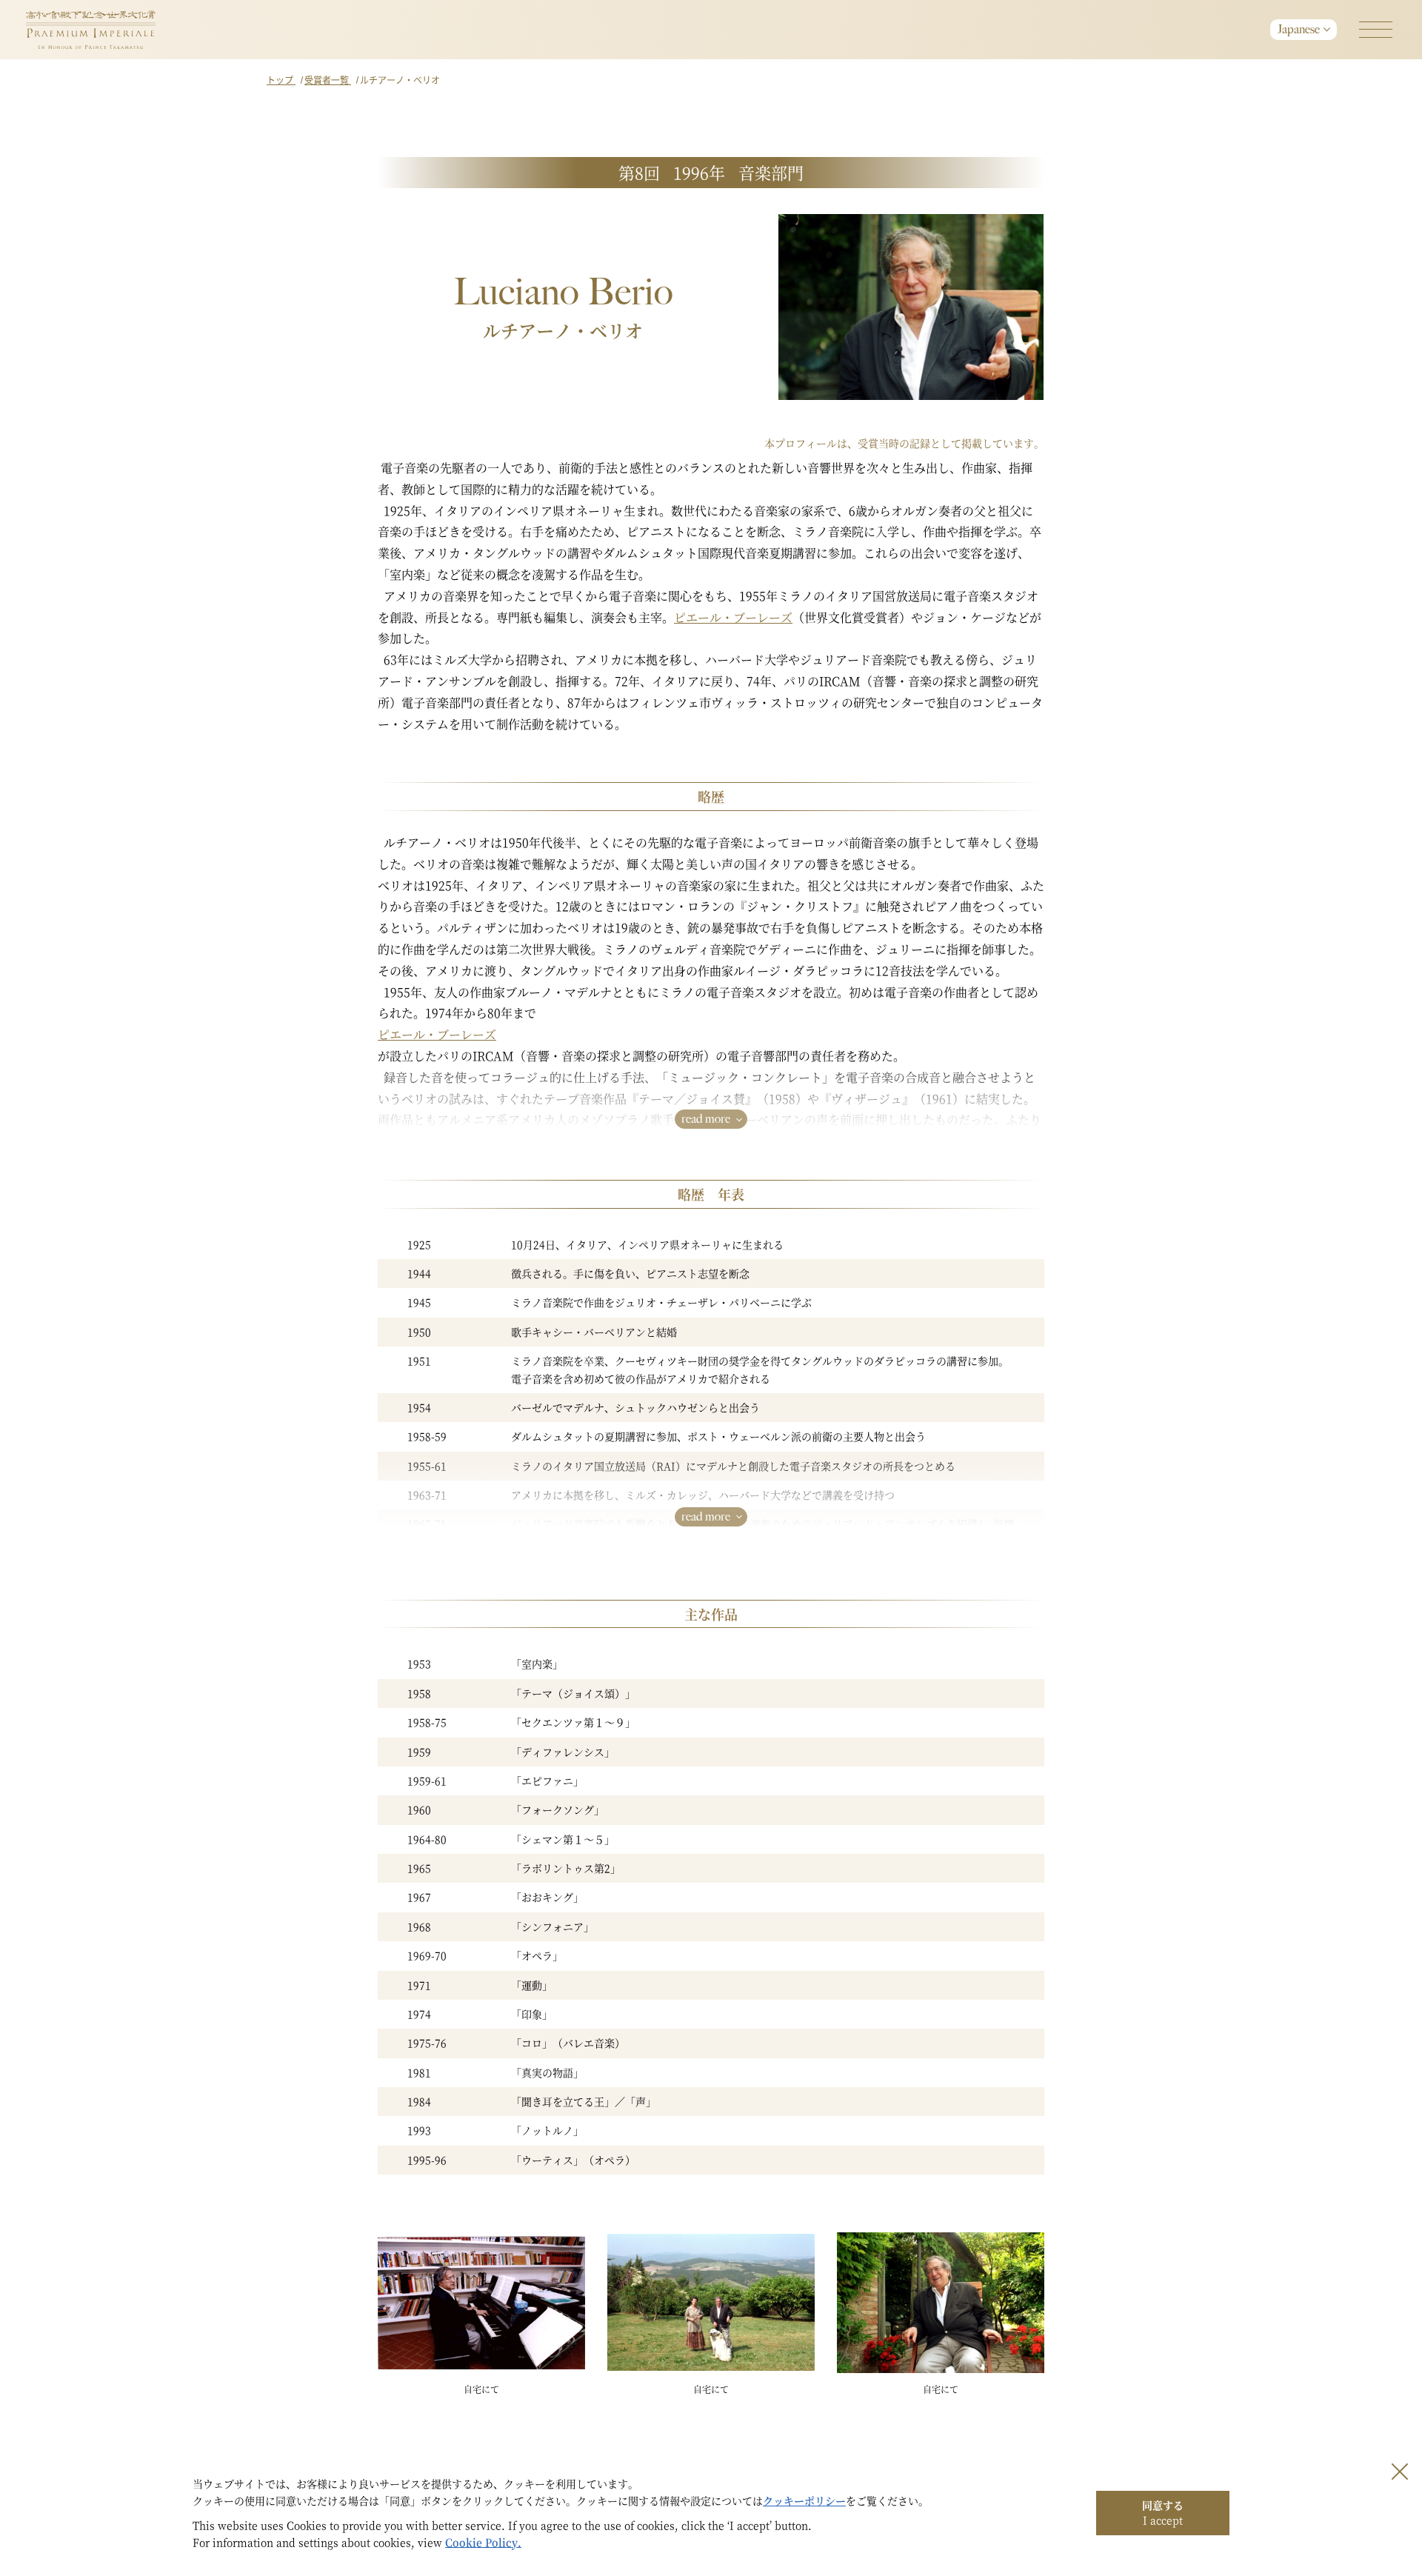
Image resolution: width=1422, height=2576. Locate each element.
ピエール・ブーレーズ (733, 617)
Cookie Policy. (483, 2542)
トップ (281, 80)
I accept (1163, 2512)
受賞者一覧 (328, 80)
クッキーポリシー (804, 2500)
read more (706, 1119)
